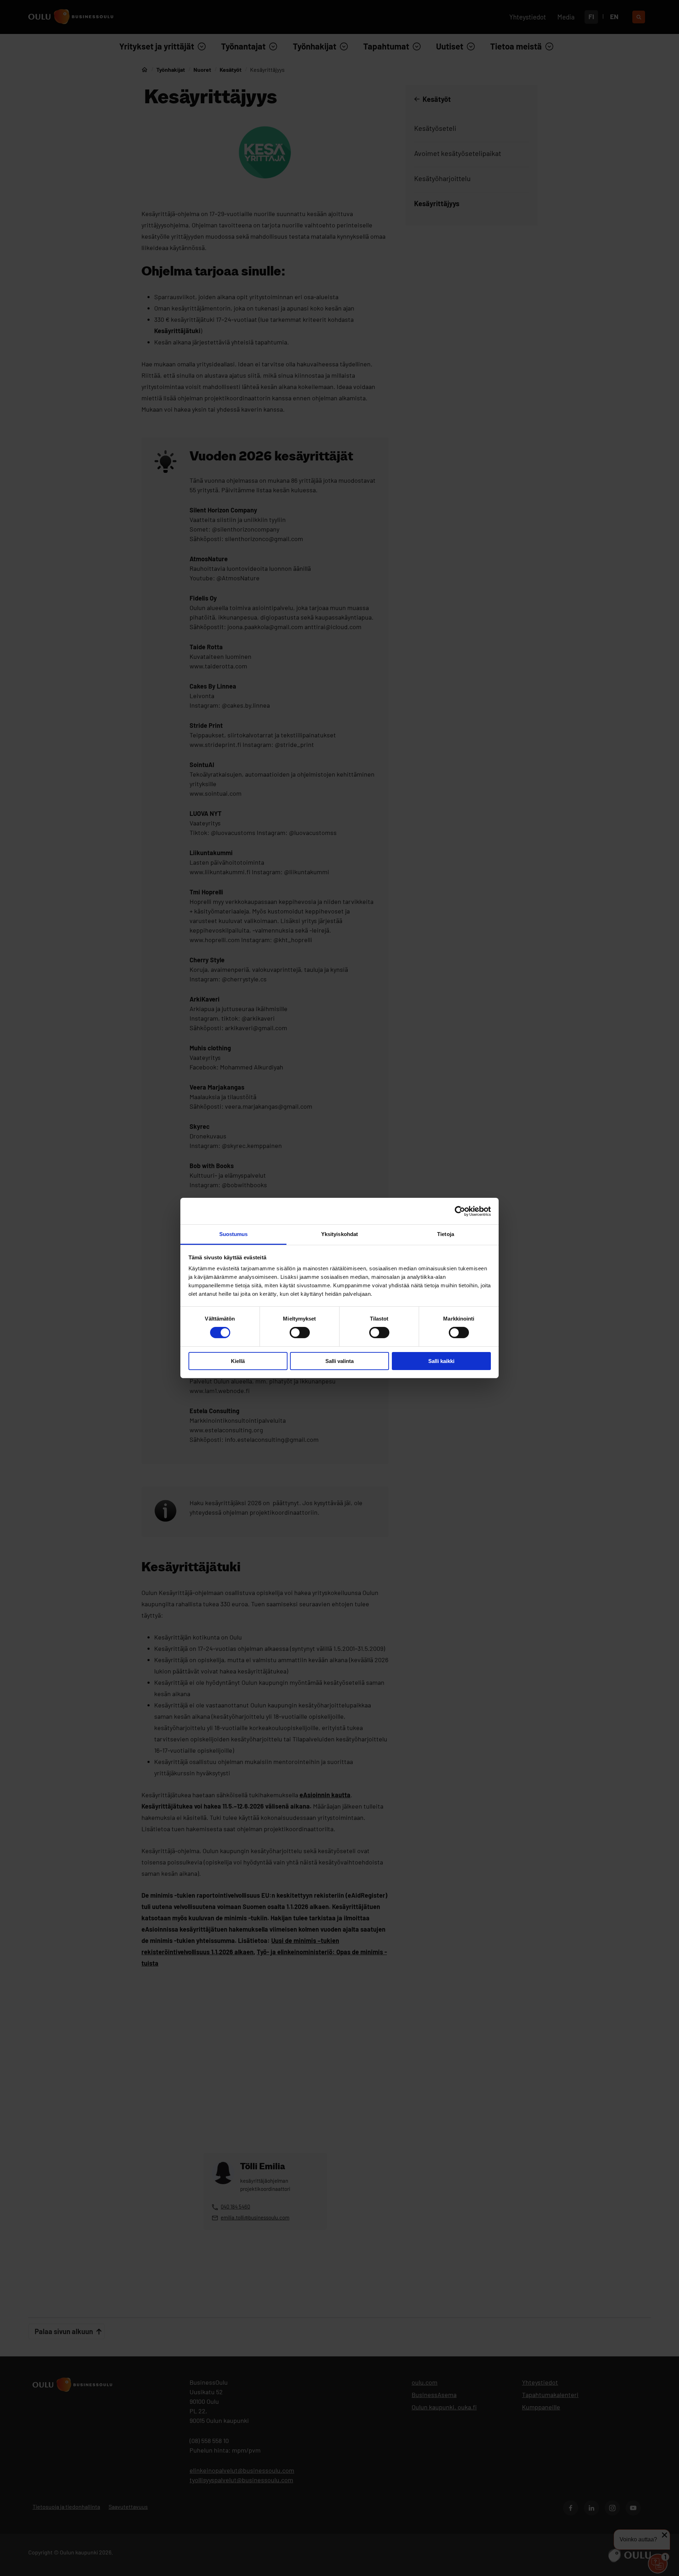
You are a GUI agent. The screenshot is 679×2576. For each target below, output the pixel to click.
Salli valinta (339, 1361)
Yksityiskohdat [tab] (339, 1234)
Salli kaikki (441, 1361)
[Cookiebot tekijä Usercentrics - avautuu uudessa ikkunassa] (460, 1211)
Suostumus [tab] (234, 1234)
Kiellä (238, 1361)
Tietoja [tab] (446, 1234)
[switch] (300, 1333)
